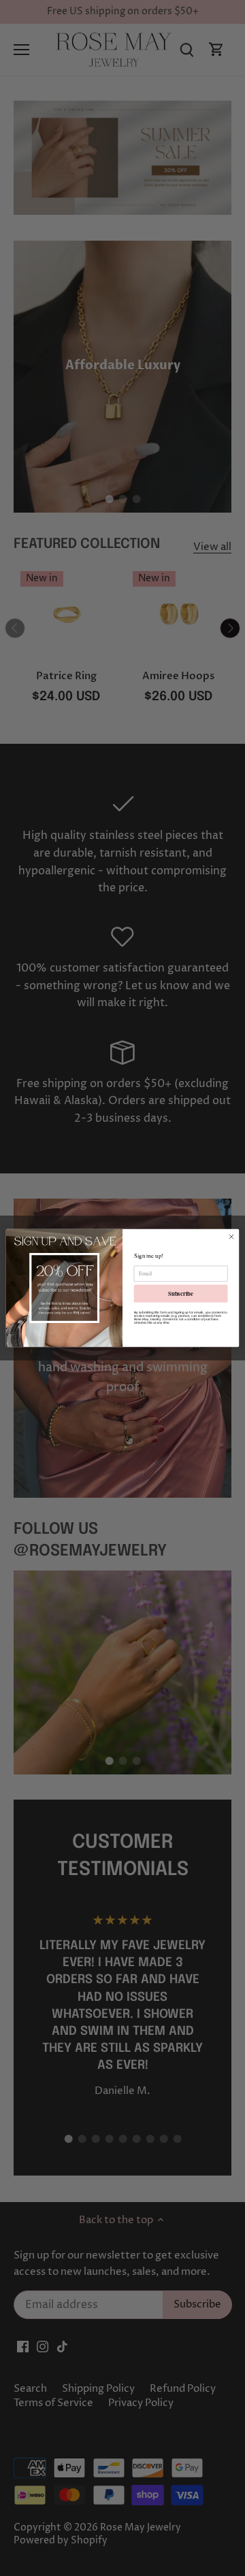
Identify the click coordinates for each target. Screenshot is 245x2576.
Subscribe (181, 1293)
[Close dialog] (231, 1236)
